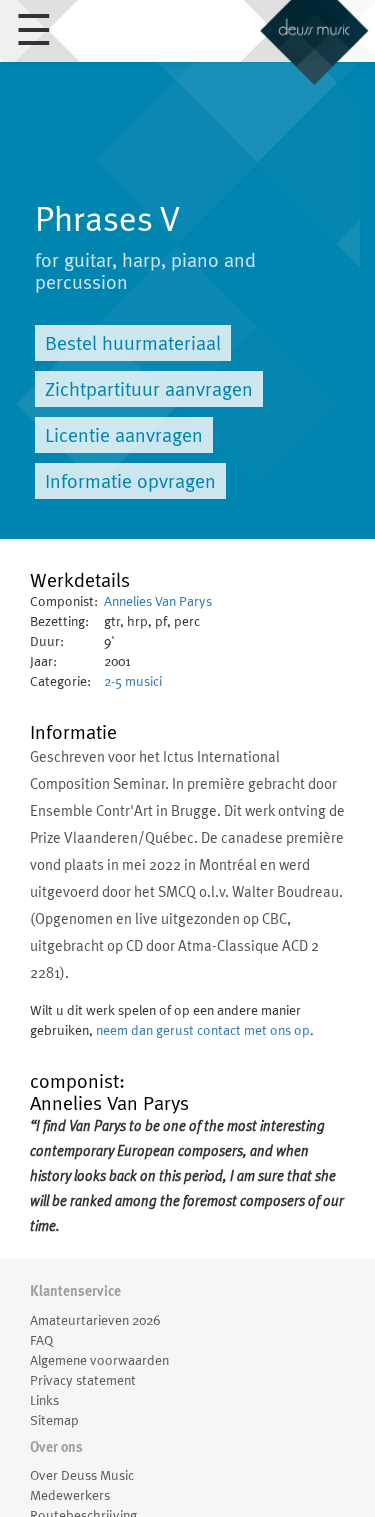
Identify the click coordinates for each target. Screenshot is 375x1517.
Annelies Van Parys (158, 601)
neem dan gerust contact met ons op (203, 1030)
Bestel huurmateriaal (133, 343)
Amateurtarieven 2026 (95, 1320)
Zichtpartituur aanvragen (149, 389)
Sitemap (54, 1420)
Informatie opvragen (130, 481)
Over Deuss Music (82, 1475)
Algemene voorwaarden (99, 1360)
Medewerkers (70, 1495)
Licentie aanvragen (124, 435)
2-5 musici (133, 681)
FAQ (41, 1340)
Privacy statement (83, 1380)
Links (44, 1400)
